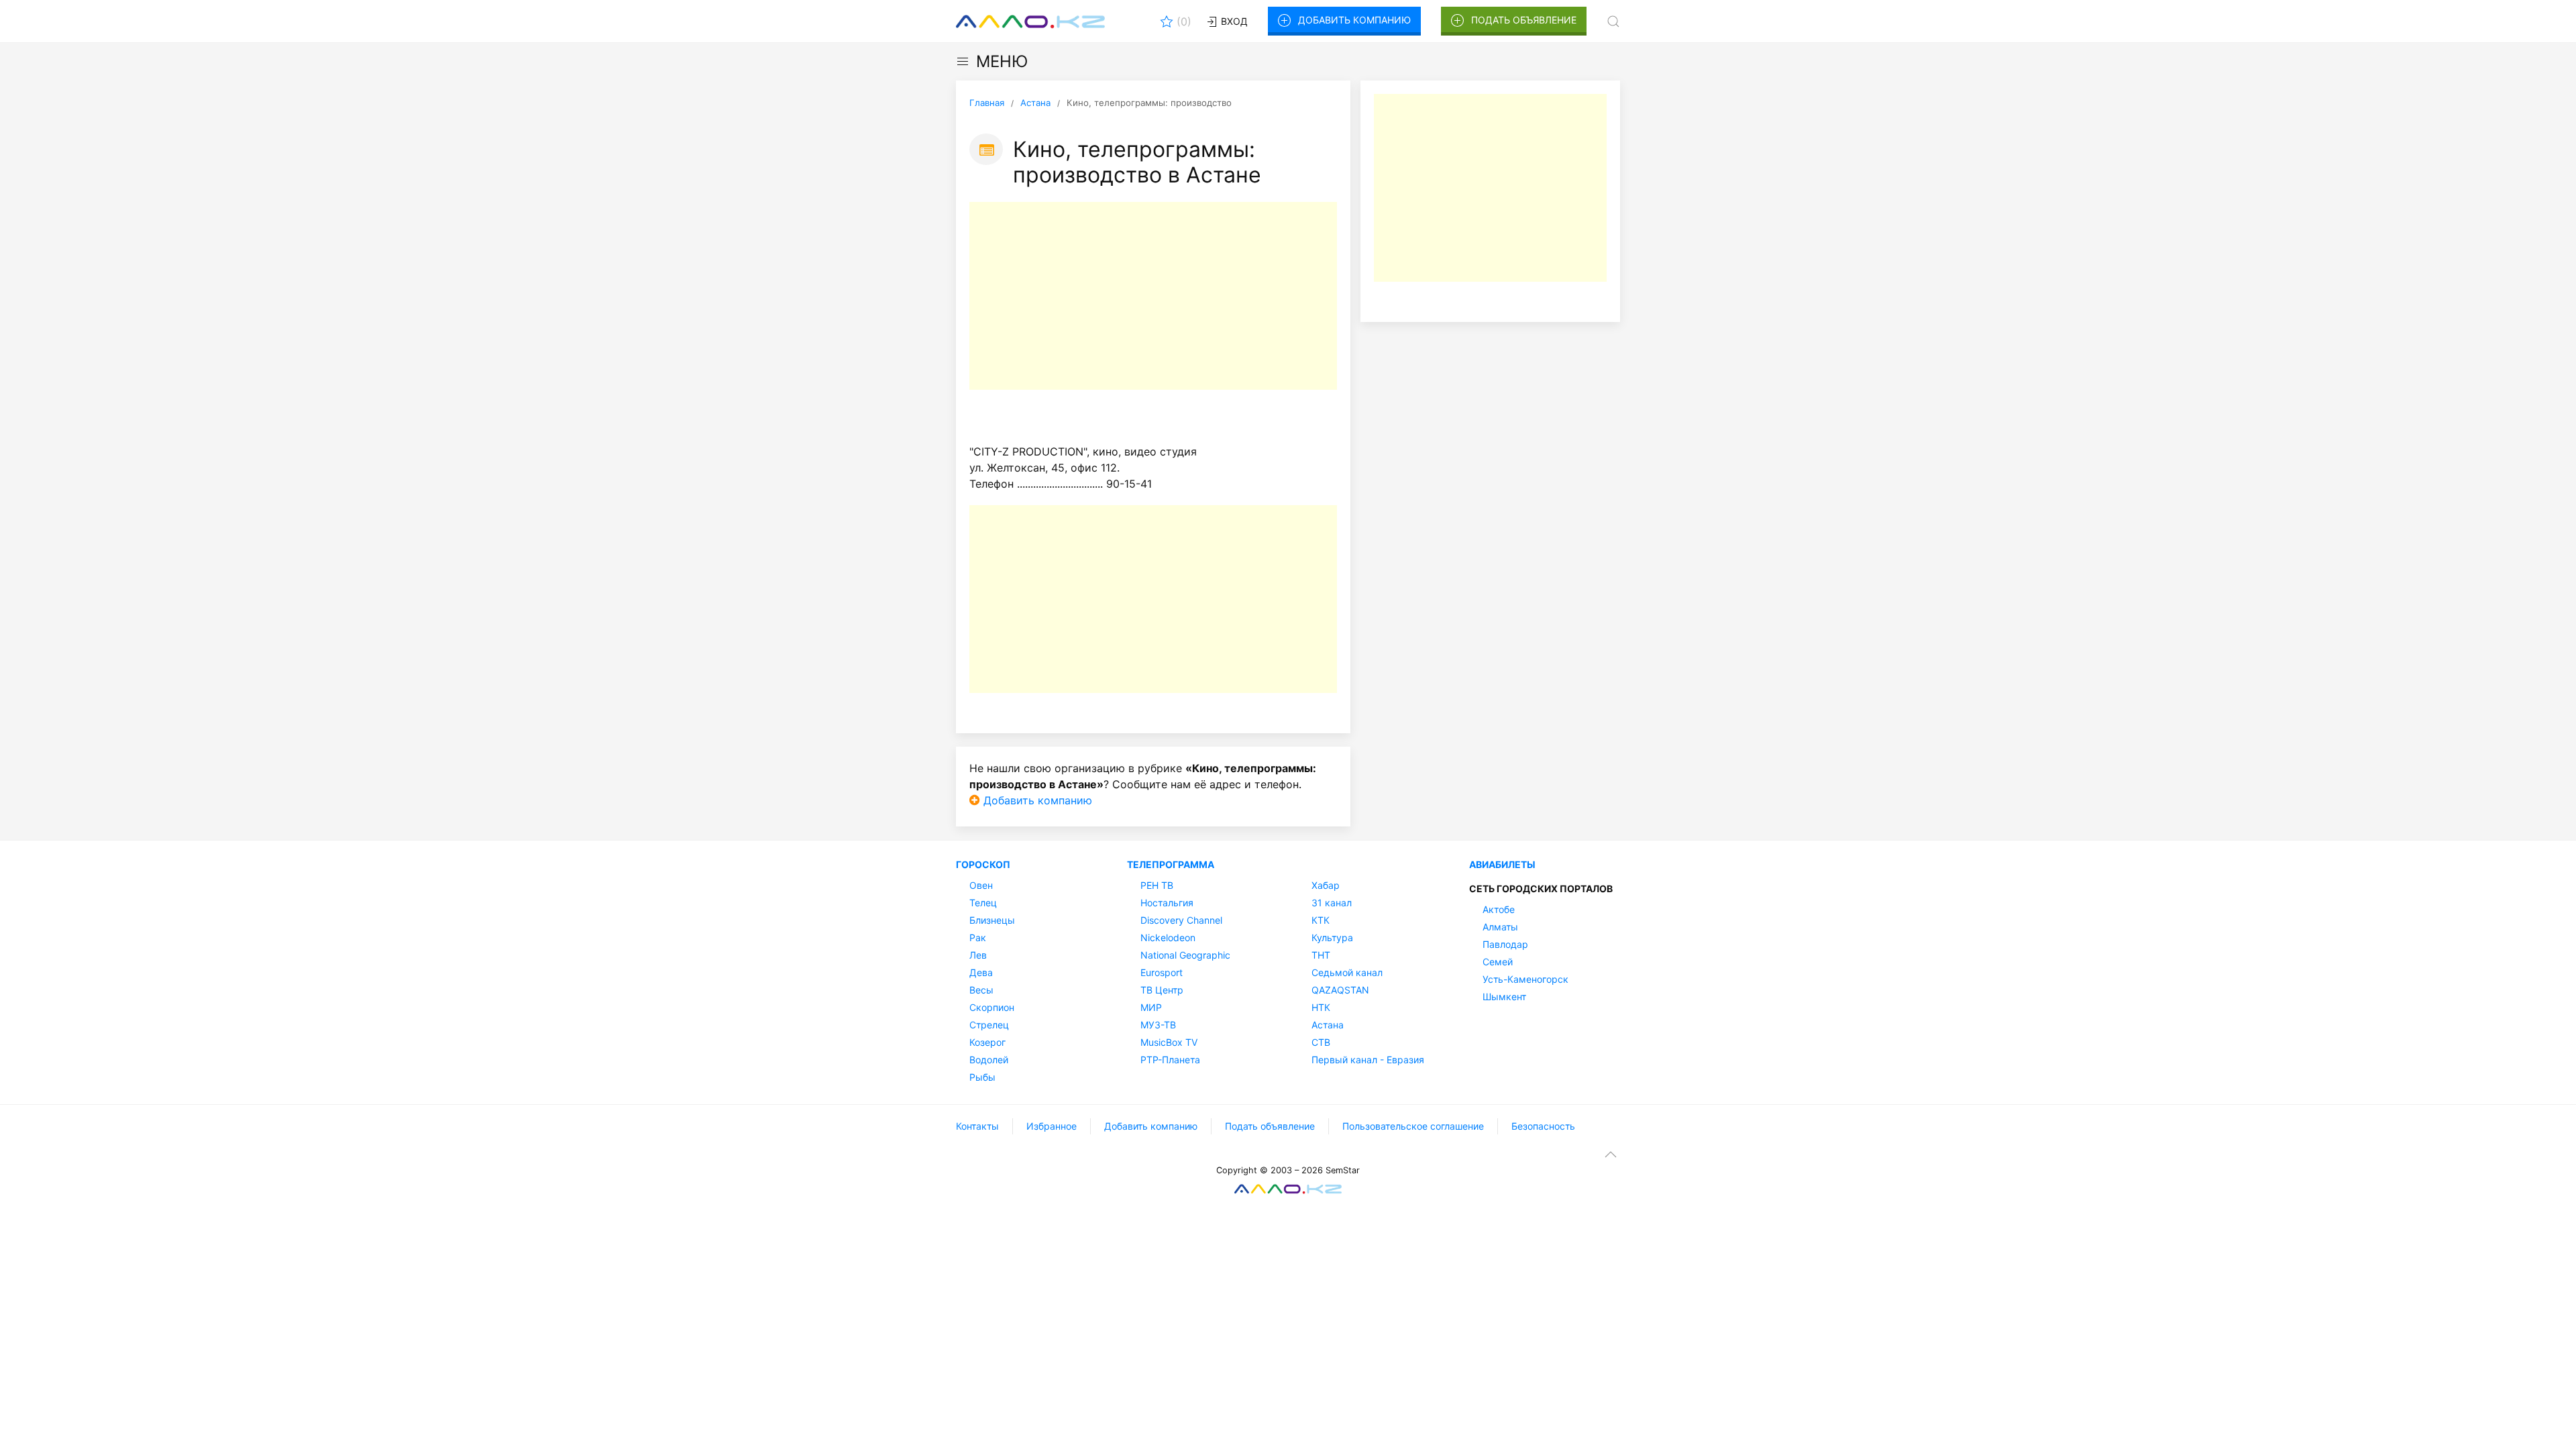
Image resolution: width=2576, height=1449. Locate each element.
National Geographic (1185, 955)
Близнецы (992, 920)
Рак (978, 937)
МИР (1151, 1007)
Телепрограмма (1171, 864)
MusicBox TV (1169, 1042)
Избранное (1052, 1126)
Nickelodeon (1168, 937)
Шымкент (1504, 997)
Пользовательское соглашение (1413, 1126)
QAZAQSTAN (1340, 990)
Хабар (1326, 885)
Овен (981, 885)
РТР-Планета (1170, 1060)
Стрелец (989, 1025)
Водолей (989, 1060)
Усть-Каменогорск (1525, 979)
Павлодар (1505, 944)
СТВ (1321, 1042)
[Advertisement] (1153, 296)
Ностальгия (1167, 903)
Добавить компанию (1354, 20)
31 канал (1332, 903)
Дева (981, 972)
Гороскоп (983, 864)
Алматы (1500, 927)
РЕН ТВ (1157, 885)
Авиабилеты (1502, 864)
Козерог (987, 1042)
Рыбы (982, 1077)
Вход (1233, 21)
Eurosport (1162, 972)
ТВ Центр (1162, 990)
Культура (1332, 937)
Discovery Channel (1181, 920)
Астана (1328, 1025)
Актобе (1499, 909)
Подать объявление (1524, 20)
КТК (1321, 920)
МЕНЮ (1002, 61)
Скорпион (992, 1007)
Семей (1498, 962)
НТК (1321, 1007)
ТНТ (1321, 955)
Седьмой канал (1347, 972)
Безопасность (1543, 1126)
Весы (981, 990)
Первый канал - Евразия (1368, 1060)
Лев (978, 955)
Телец (983, 903)
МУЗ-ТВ (1158, 1025)
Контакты (977, 1126)
